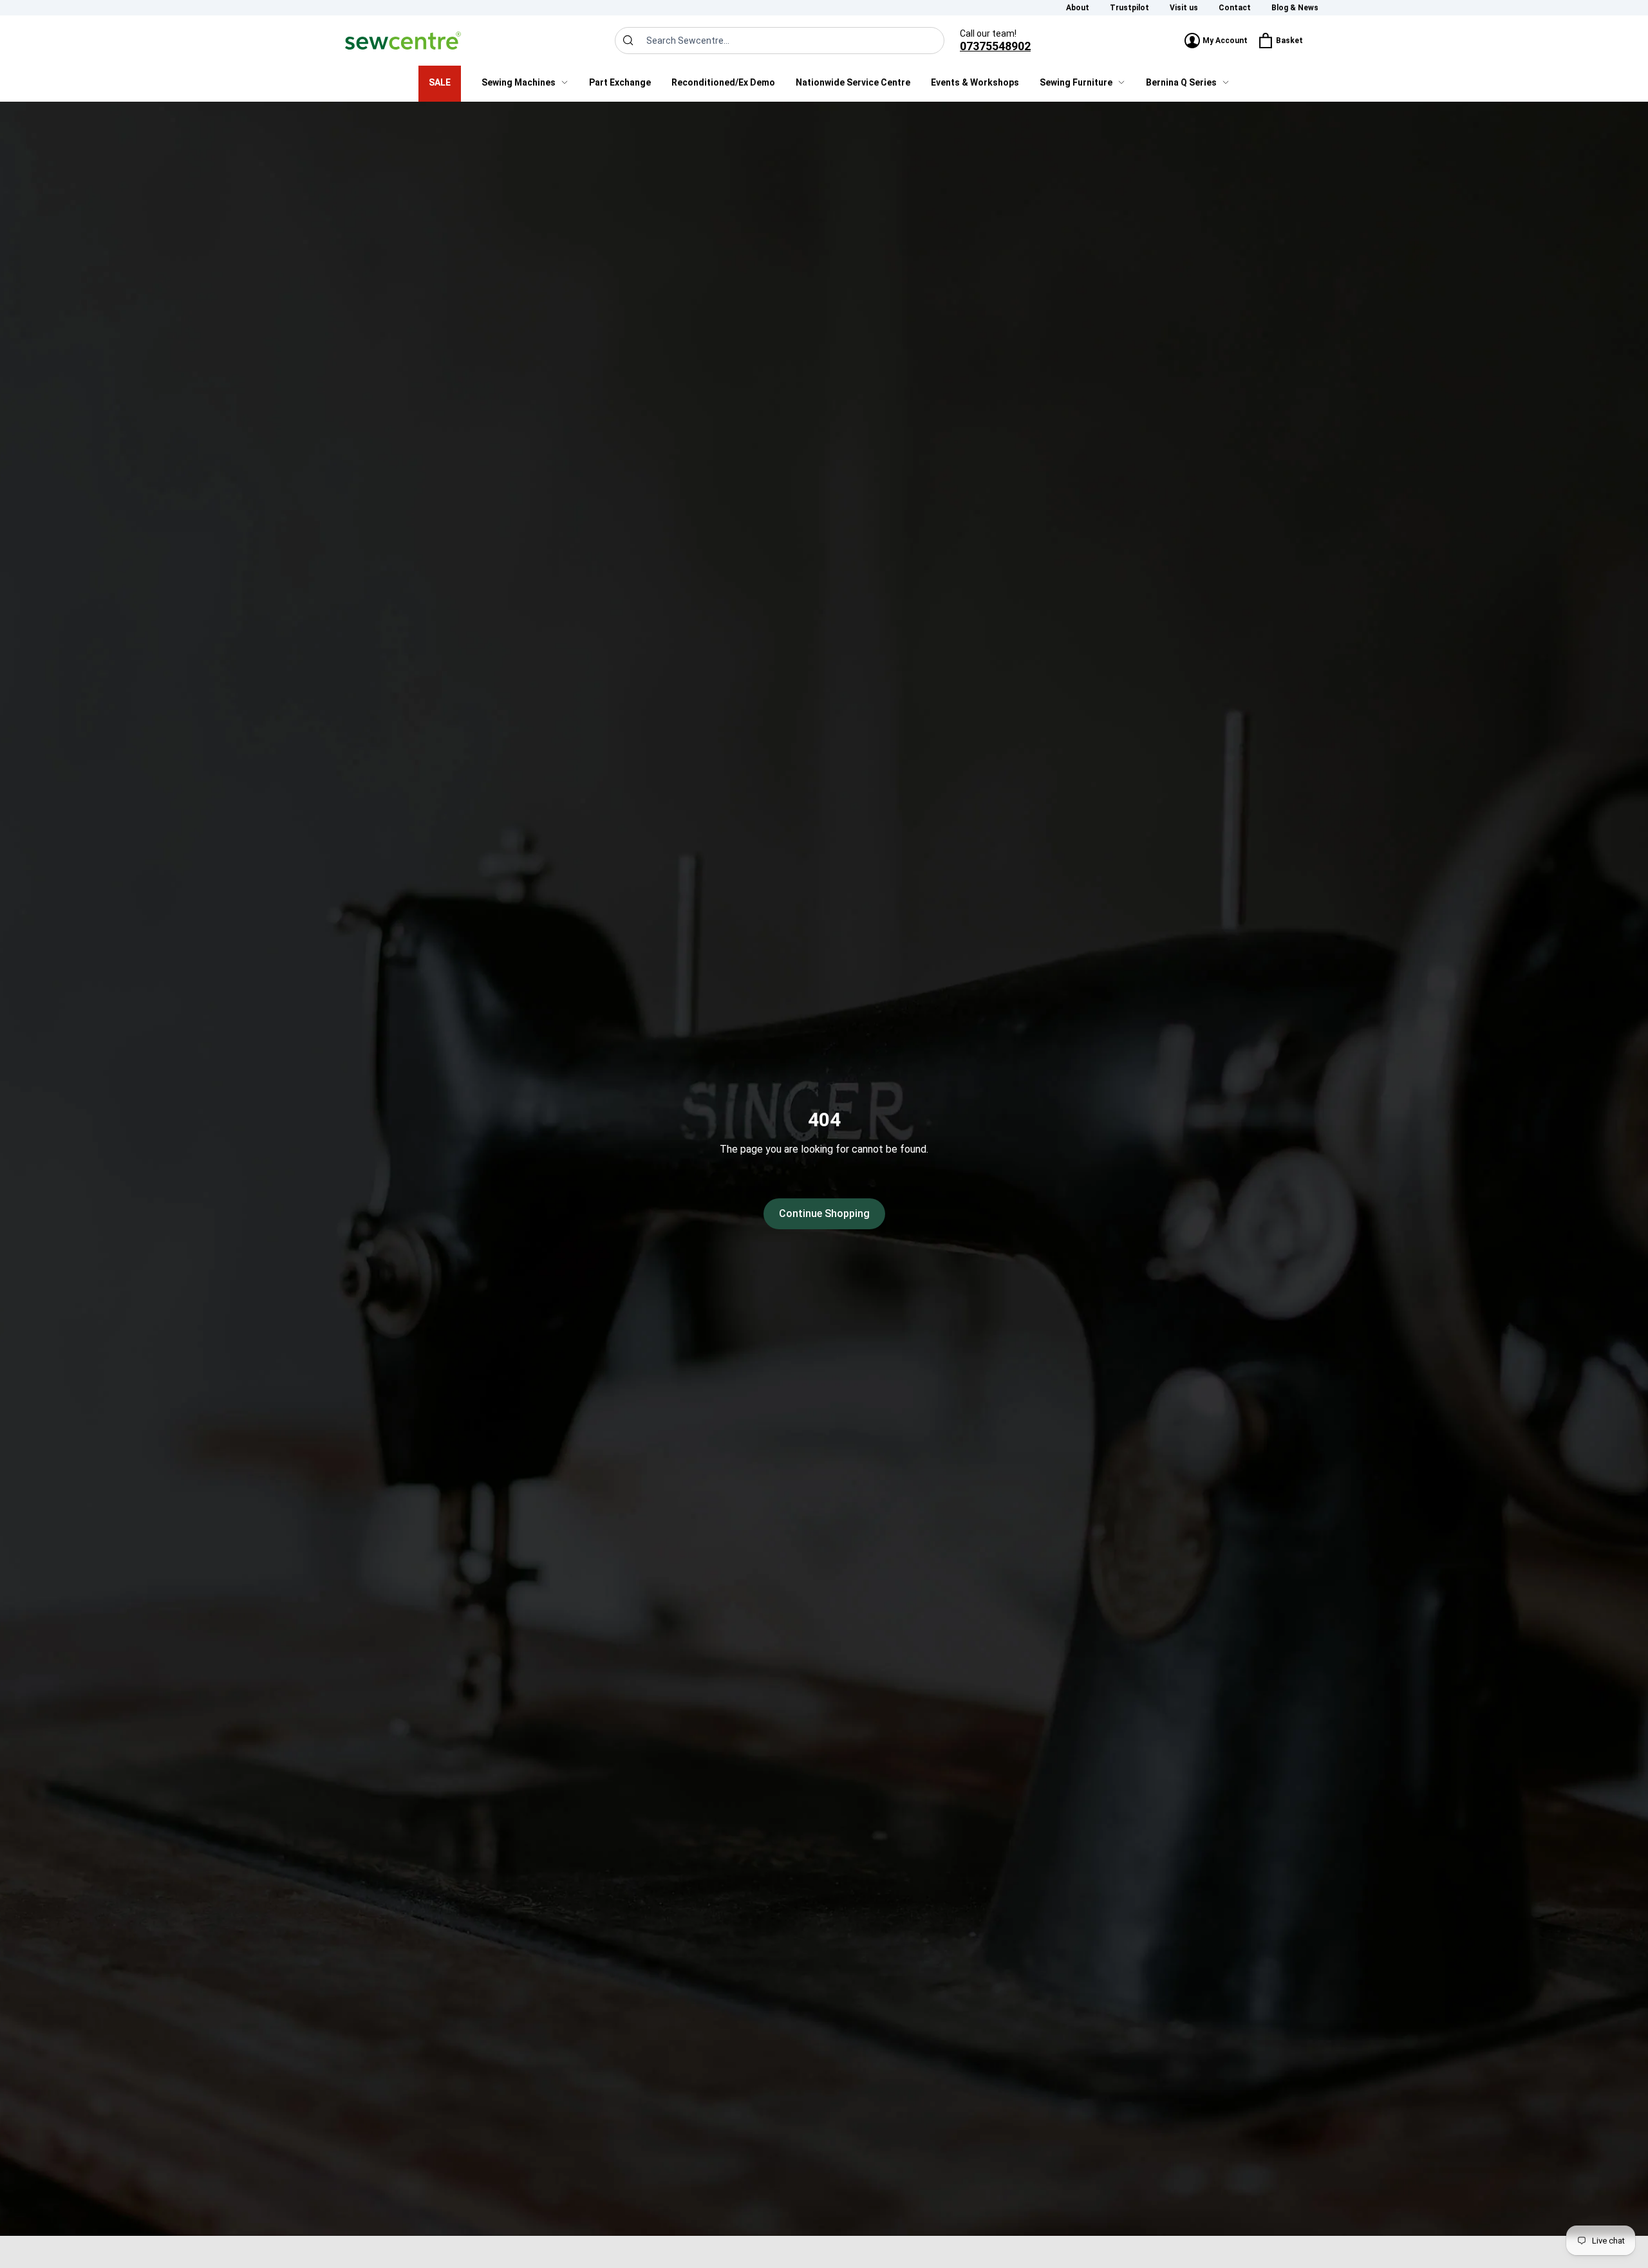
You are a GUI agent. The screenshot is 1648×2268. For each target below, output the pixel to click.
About (1078, 8)
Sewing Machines (519, 82)
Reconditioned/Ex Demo (723, 82)
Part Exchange (620, 82)
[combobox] (780, 41)
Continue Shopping (824, 1213)
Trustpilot (1129, 8)
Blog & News (1295, 8)
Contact (1235, 8)
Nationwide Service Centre (853, 82)
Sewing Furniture (1076, 82)
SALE (440, 82)
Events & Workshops (975, 82)
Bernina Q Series (1181, 82)
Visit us (1184, 8)
